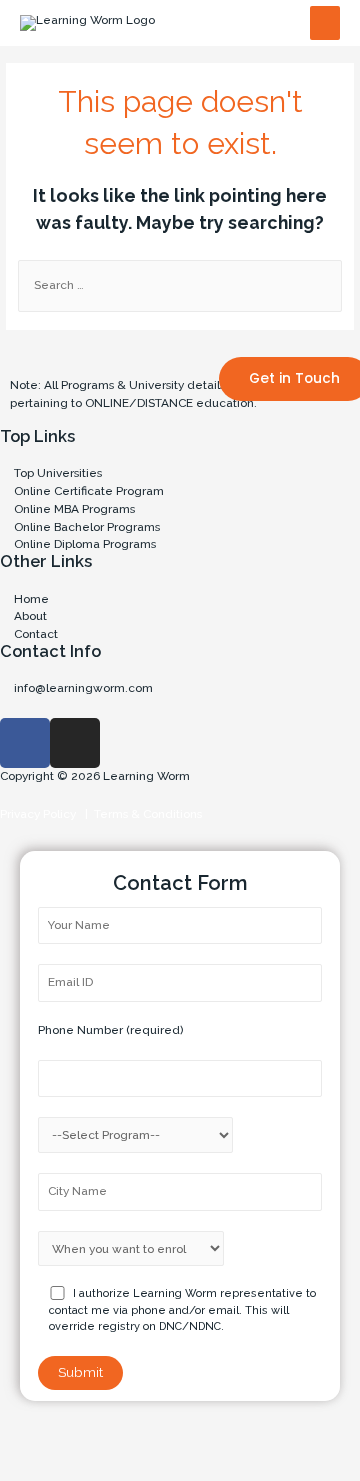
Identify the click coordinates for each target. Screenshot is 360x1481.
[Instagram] (75, 743)
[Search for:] (180, 285)
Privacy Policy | (44, 814)
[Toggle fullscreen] (156, 1436)
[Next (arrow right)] (93, 1466)
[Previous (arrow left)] (30, 1466)
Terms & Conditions (145, 814)
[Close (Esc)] (30, 1436)
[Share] (93, 1436)
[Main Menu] (325, 23)
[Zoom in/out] (219, 1436)
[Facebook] (25, 743)
